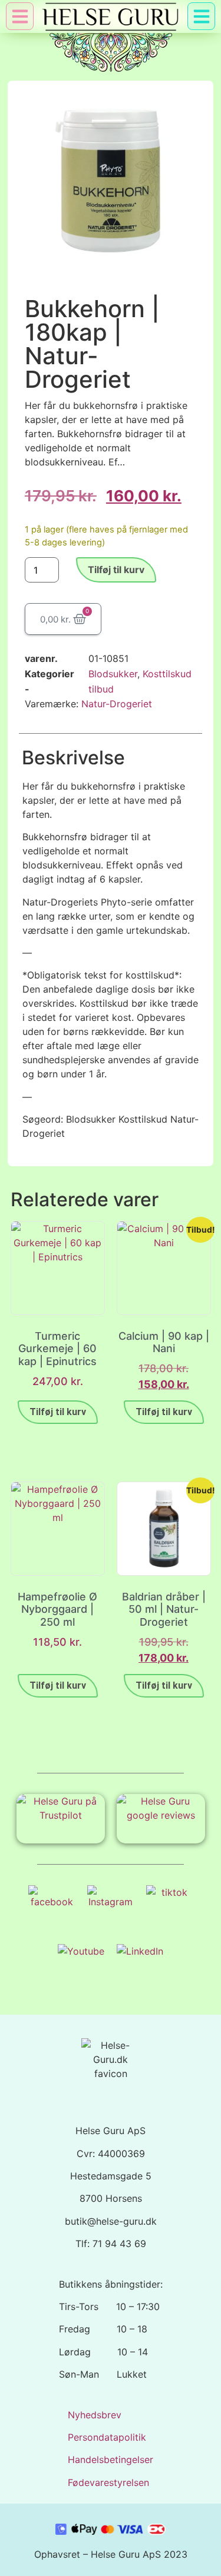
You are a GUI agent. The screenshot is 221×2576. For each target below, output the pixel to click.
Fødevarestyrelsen (108, 2482)
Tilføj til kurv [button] (58, 1412)
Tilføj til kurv (116, 570)
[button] (201, 16)
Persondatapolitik (107, 2437)
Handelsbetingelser (111, 2459)
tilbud (101, 689)
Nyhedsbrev (95, 2415)
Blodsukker (113, 674)
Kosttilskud (167, 674)
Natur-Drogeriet (117, 704)
